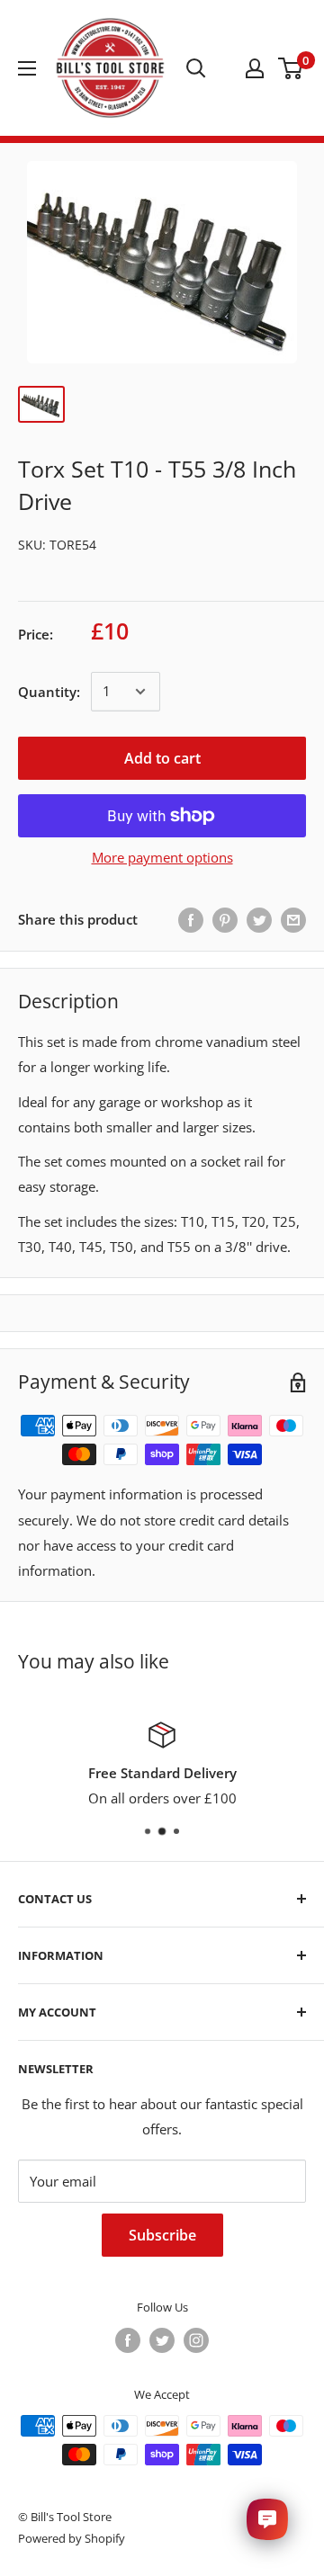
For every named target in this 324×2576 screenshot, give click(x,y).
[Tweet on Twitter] (259, 919)
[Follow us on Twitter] (162, 2340)
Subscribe (162, 2235)
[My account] (255, 68)
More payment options (162, 857)
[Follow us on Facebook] (128, 2340)
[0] (291, 68)
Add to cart (162, 758)
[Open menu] (27, 68)
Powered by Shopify (72, 2538)
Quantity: (49, 692)
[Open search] (196, 68)
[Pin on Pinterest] (225, 919)
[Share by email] (293, 919)
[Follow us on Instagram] (196, 2340)
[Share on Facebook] (191, 919)
